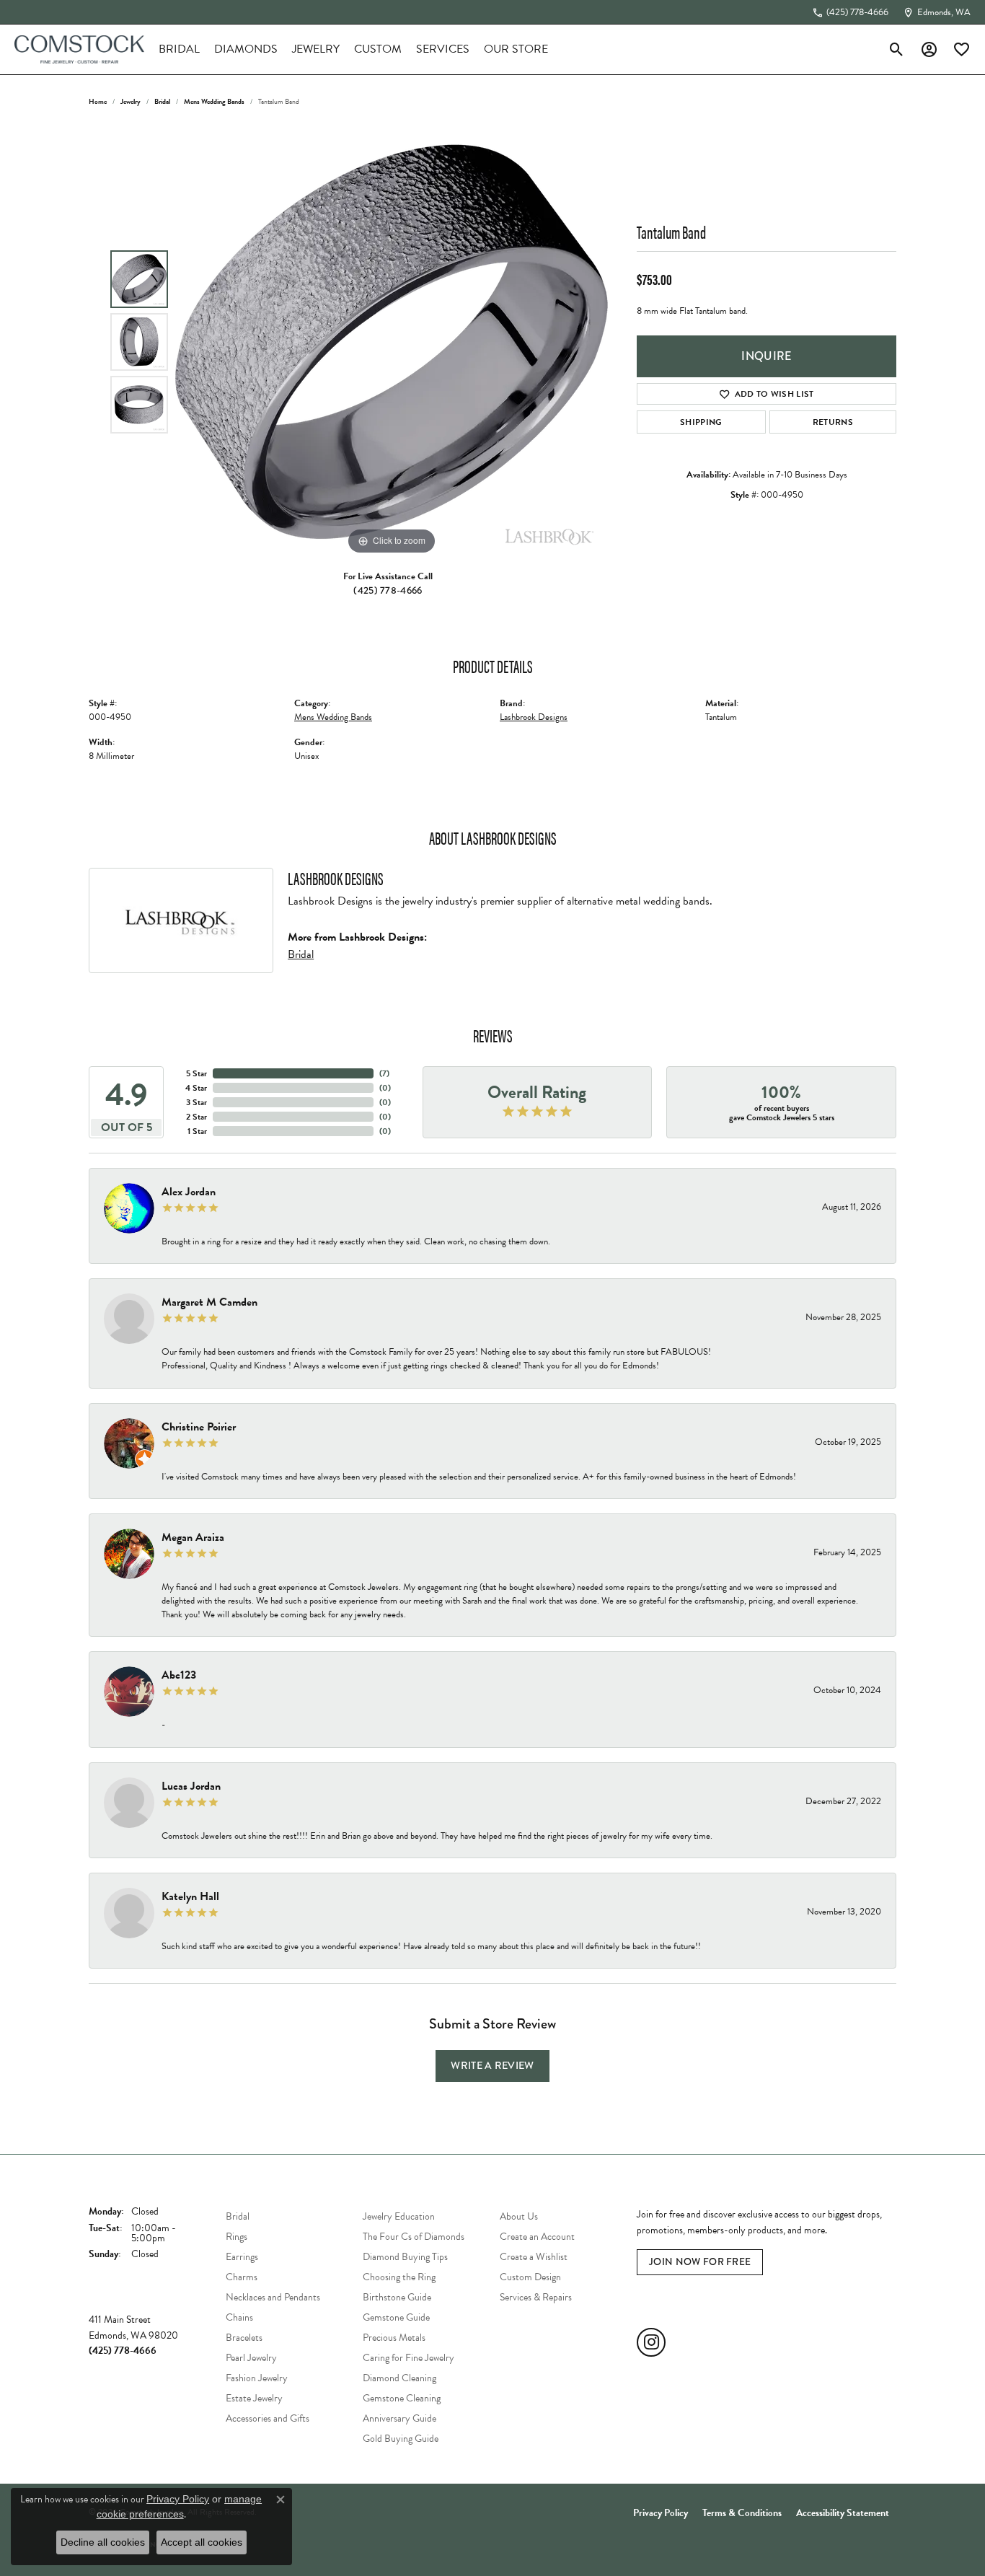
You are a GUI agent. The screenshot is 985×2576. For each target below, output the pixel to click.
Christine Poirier (199, 1427)
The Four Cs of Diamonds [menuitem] (414, 2237)
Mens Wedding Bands (214, 101)
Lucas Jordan (191, 1786)
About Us (519, 2216)
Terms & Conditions (742, 2513)
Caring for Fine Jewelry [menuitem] (408, 2358)
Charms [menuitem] (242, 2277)
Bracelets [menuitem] (244, 2338)
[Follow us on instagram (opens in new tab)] (651, 2342)
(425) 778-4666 (388, 590)
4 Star (196, 1088)
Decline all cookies (103, 2542)
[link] (850, 12)
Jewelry (316, 49)
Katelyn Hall (190, 1896)
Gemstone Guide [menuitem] (396, 2317)
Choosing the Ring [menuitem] (399, 2277)
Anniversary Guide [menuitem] (399, 2418)
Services (443, 49)
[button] (897, 49)
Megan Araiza (193, 1537)
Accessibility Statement (843, 2513)
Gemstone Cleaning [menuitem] (402, 2398)
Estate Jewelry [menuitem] (254, 2398)
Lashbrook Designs (534, 717)
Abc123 (179, 1675)
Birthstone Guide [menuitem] (397, 2297)
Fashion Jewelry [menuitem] (257, 2378)
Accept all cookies (202, 2542)
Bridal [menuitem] (238, 2216)
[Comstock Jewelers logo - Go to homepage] (79, 49)
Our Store (516, 49)
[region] (392, 342)
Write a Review (492, 2065)
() (384, 1073)
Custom (378, 49)
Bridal (179, 49)
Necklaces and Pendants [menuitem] (273, 2297)
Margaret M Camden (209, 1302)
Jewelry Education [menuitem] (399, 2216)
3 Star (196, 1102)
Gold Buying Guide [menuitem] (401, 2439)
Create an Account (537, 2237)
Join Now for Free (700, 2262)
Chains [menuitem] (239, 2317)
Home (98, 101)
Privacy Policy (661, 2513)
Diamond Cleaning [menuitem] (399, 2378)
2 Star (196, 1117)
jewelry (131, 101)
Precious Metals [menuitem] (394, 2338)
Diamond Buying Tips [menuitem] (405, 2257)
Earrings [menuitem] (242, 2257)
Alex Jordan (189, 1192)
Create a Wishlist (534, 2257)
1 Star (197, 1131)
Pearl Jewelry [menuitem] (251, 2358)
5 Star (196, 1073)
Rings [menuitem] (237, 2237)
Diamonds (246, 49)
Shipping (701, 422)
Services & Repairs (536, 2297)
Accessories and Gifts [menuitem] (268, 2418)
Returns (833, 422)
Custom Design (530, 2277)
